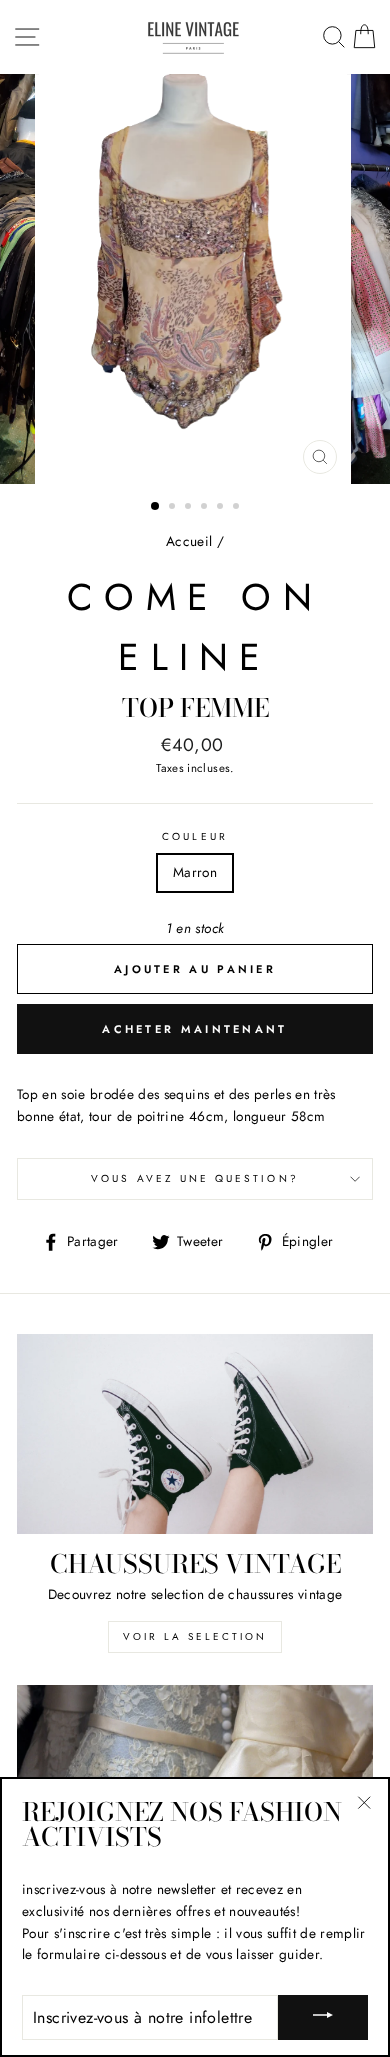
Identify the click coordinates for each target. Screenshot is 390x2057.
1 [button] (156, 507)
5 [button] (222, 508)
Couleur (194, 836)
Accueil (189, 541)
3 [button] (190, 508)
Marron (195, 872)
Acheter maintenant (194, 1029)
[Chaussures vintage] (195, 1434)
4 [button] (206, 508)
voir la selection (195, 1636)
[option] (195, 279)
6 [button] (238, 508)
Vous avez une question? (194, 1178)
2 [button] (174, 508)
